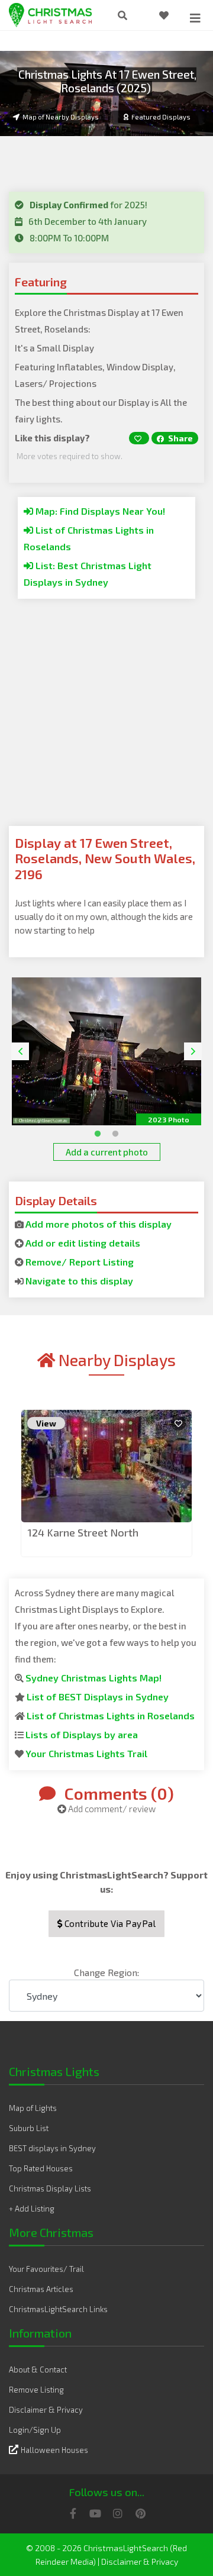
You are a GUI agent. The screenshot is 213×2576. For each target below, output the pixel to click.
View (46, 1423)
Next (193, 1051)
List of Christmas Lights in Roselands (111, 1715)
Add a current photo (107, 1152)
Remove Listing (36, 2390)
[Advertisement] (106, 719)
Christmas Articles (41, 2289)
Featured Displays (161, 117)
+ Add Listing (32, 2209)
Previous (20, 1051)
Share (180, 438)
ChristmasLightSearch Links (58, 2309)
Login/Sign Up (35, 2430)
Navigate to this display (79, 1281)
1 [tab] (95, 1131)
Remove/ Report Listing (80, 1262)
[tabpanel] (106, 1051)
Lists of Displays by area (82, 1734)
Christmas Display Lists (50, 2188)
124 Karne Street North (83, 1532)
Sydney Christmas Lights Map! (93, 1678)
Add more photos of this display (99, 1224)
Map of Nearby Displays (61, 117)
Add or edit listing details (83, 1243)
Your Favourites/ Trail (46, 2269)
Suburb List (29, 2128)
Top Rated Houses (41, 2168)
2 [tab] (112, 1131)
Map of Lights (33, 2108)
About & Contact (38, 2370)
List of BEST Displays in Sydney (98, 1697)
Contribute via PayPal (109, 1923)
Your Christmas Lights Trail (86, 1753)
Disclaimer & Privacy (46, 2410)
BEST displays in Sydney (52, 2148)
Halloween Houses (54, 2450)
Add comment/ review (111, 1809)
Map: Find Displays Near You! (99, 511)
